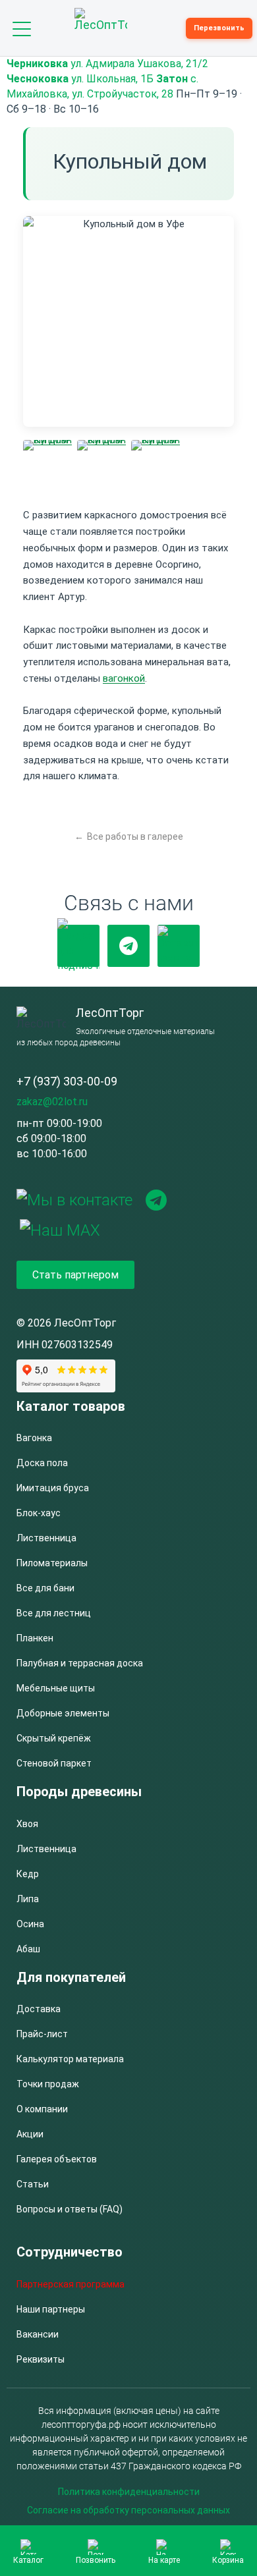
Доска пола (42, 1463)
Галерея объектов (57, 2159)
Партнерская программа (71, 2284)
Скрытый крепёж (54, 1738)
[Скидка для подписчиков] (78, 946)
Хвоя (27, 1824)
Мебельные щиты (56, 1688)
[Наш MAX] (60, 1229)
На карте (164, 2560)
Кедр (28, 1874)
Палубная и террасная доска (80, 1663)
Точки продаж (48, 2084)
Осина (30, 1924)
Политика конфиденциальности (129, 2492)
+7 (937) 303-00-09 (67, 1081)
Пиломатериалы (52, 1563)
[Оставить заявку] (179, 946)
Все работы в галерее (135, 836)
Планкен (35, 1638)
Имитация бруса (53, 1488)
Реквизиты (41, 2359)
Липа (28, 1899)
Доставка (39, 2009)
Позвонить (96, 2560)
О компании (42, 2109)
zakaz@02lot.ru (52, 1102)
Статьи (33, 2184)
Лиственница (46, 1538)
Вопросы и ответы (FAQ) (70, 2209)
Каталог (28, 2560)
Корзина (228, 2560)
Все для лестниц (54, 1613)
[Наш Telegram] (128, 946)
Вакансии (38, 2334)
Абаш (28, 1949)
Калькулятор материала (70, 2059)
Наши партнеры (51, 2309)
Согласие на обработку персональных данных (128, 2510)
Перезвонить (219, 28)
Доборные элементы (63, 1713)
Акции (30, 2134)
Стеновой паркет (54, 1763)
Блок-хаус (39, 1513)
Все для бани (45, 1588)
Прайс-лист (42, 2034)
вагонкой (124, 678)
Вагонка (34, 1438)
